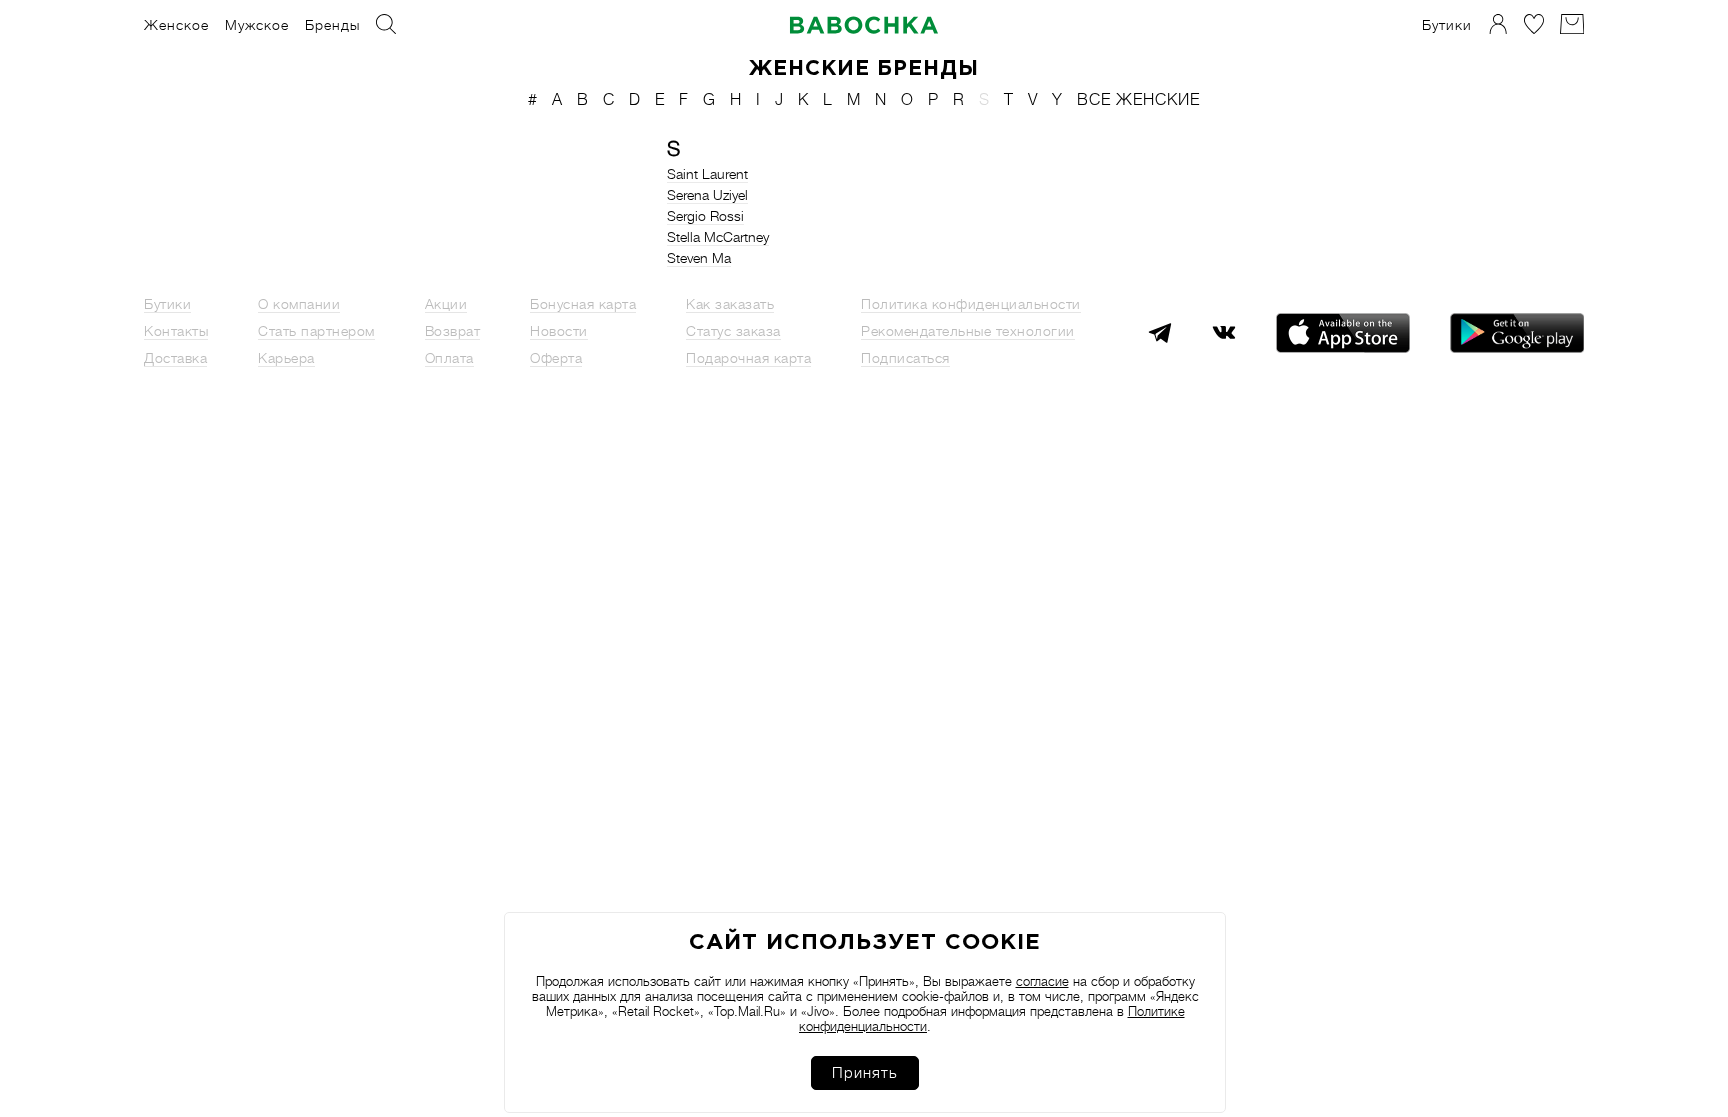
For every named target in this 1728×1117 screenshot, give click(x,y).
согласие (1042, 981)
